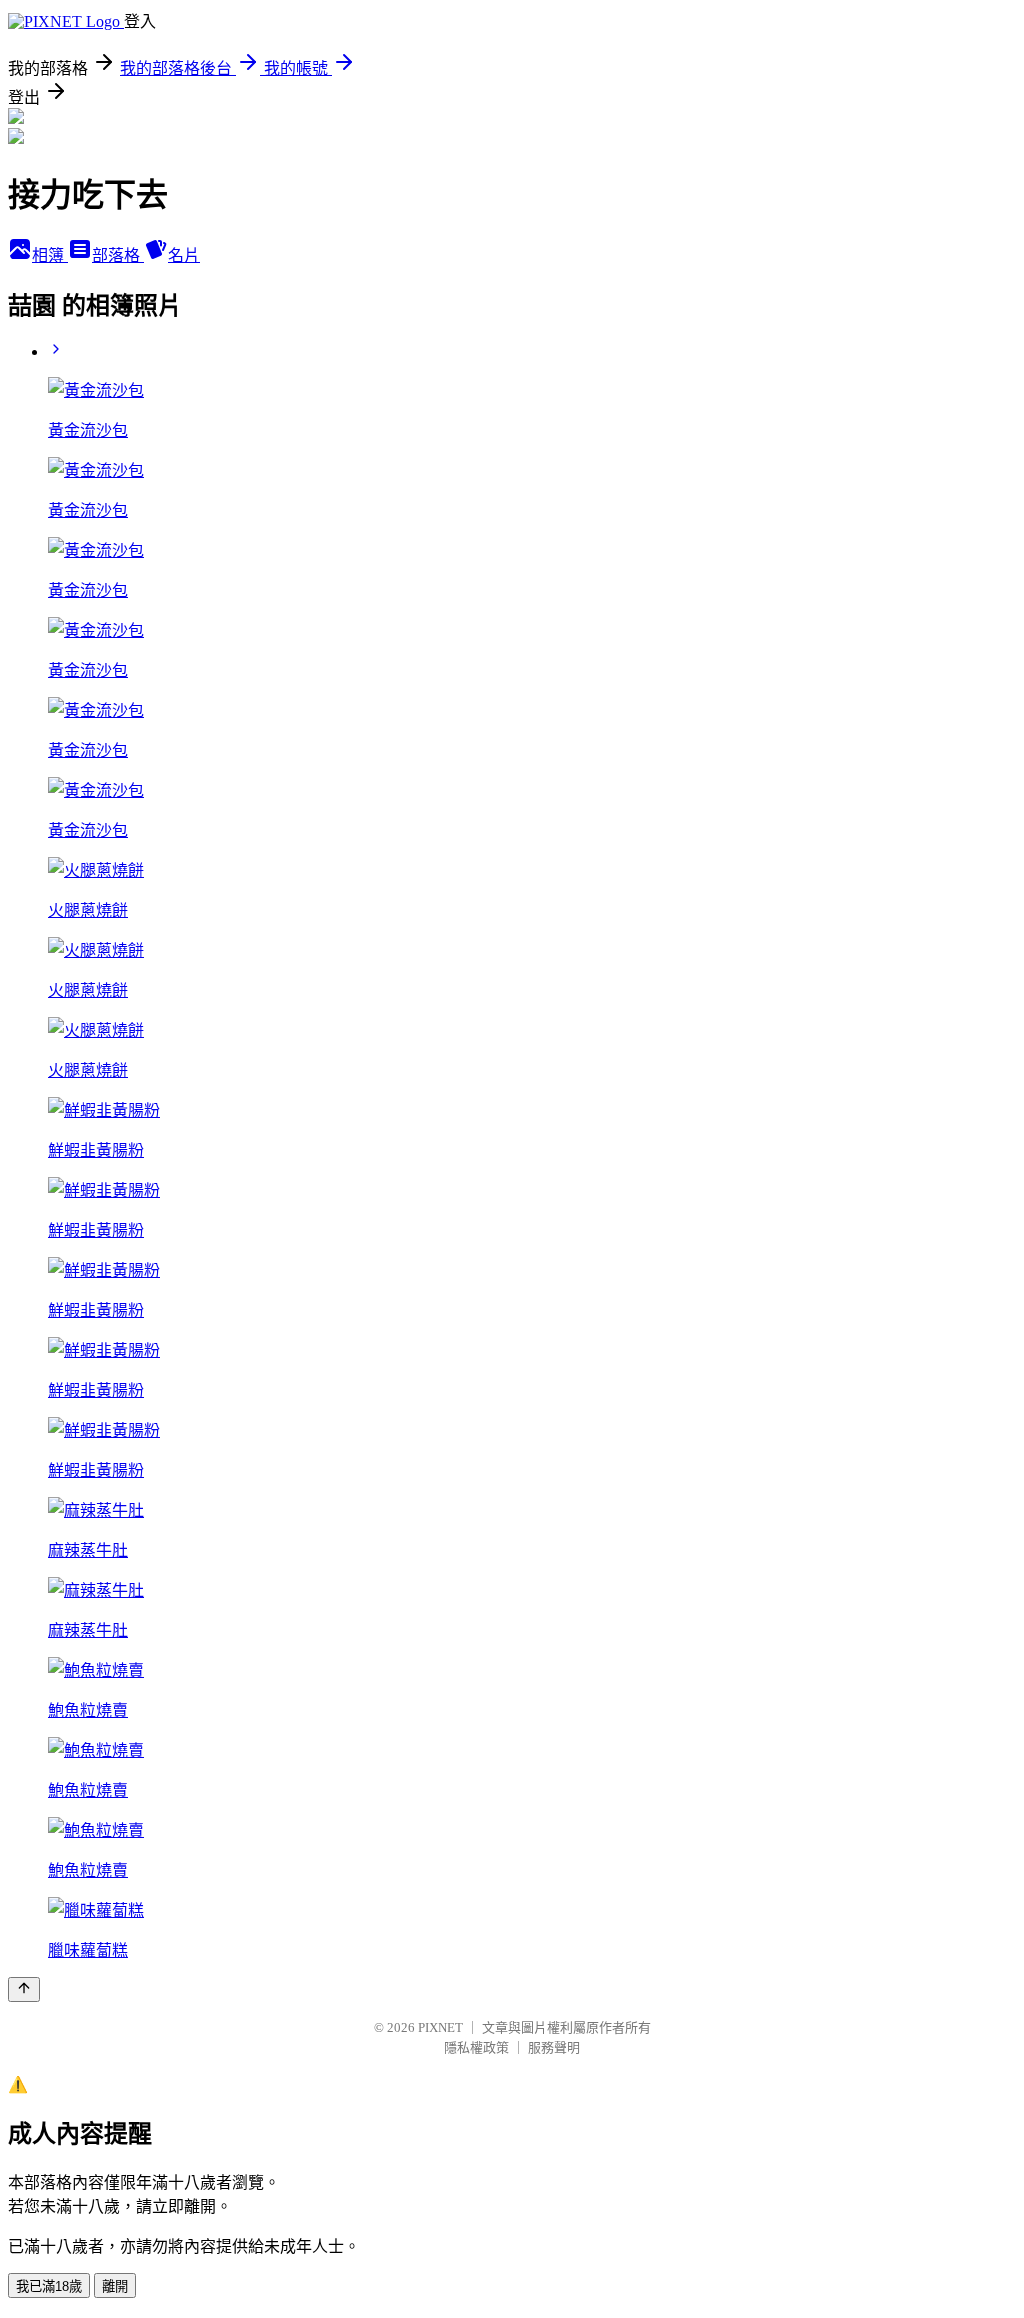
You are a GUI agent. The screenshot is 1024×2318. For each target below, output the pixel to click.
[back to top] (24, 1989)
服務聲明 (554, 2047)
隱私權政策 (476, 2047)
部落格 (118, 255)
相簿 (50, 255)
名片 (184, 255)
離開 (115, 2286)
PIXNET (440, 2027)
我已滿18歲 (49, 2286)
